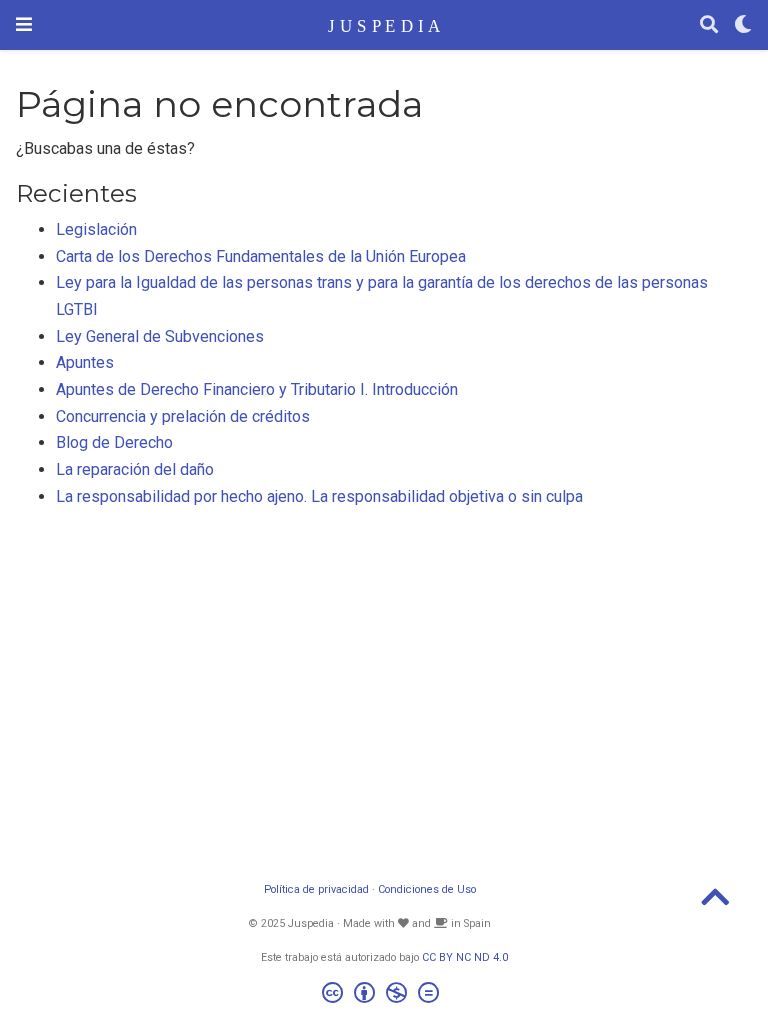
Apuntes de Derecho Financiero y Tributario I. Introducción (257, 389)
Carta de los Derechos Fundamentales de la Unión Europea (261, 256)
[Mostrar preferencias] (743, 25)
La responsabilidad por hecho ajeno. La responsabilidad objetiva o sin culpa (319, 496)
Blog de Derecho (114, 442)
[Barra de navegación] (24, 24)
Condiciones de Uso (427, 889)
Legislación (96, 229)
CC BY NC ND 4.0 (465, 957)
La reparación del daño (135, 469)
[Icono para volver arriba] (715, 903)
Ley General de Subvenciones (160, 336)
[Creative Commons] (384, 995)
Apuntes (85, 362)
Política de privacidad (316, 889)
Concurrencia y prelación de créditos (183, 416)
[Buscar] (709, 25)
